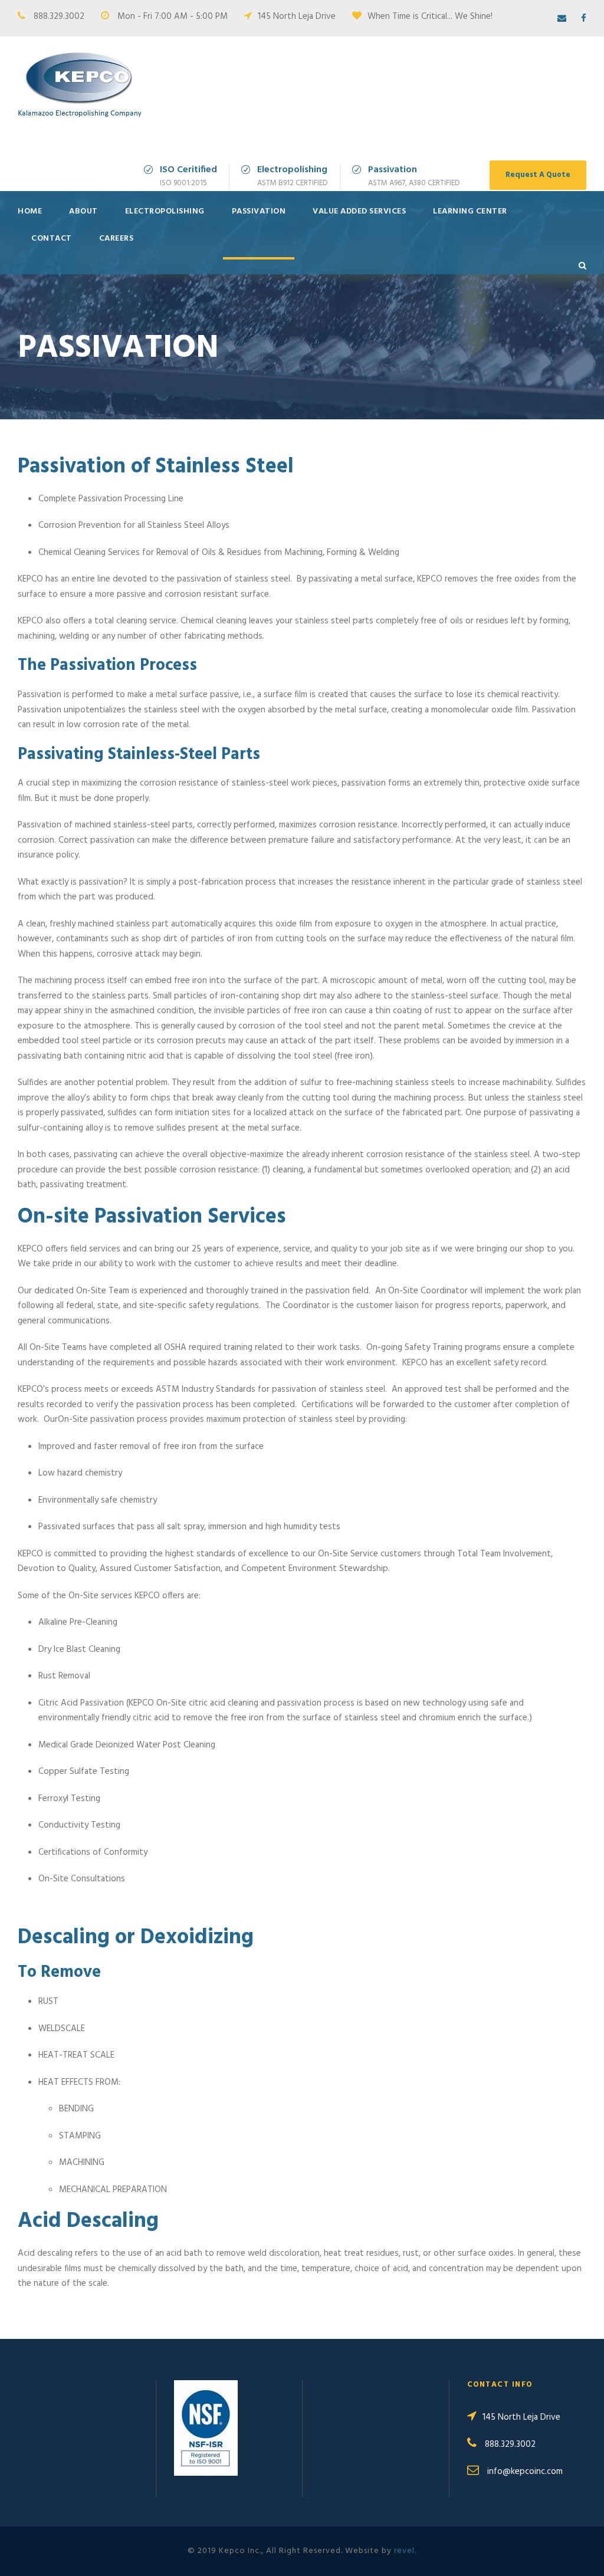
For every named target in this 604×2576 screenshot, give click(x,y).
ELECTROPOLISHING (165, 211)
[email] (562, 19)
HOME (30, 211)
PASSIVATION (259, 211)
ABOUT (83, 211)
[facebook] (584, 19)
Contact (52, 239)
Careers (116, 239)
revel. (405, 2551)
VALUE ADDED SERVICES (359, 211)
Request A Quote (538, 175)
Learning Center (470, 211)
